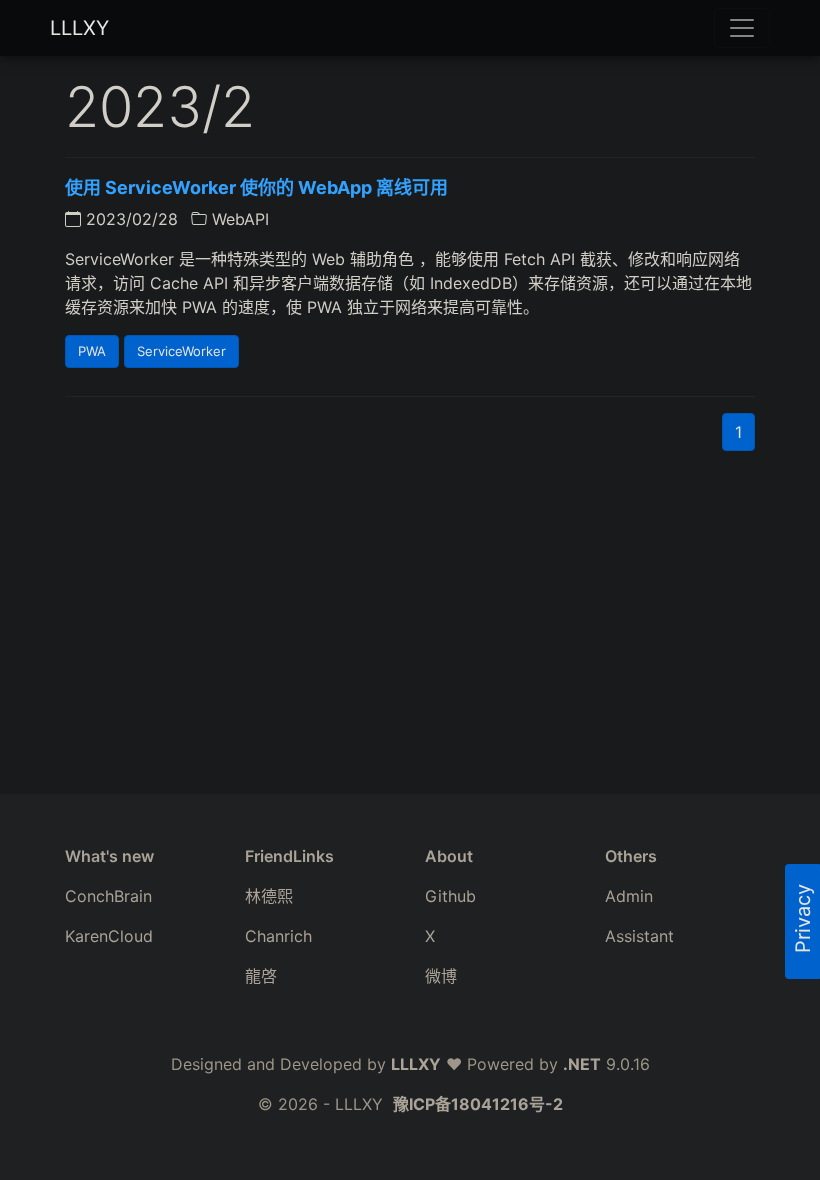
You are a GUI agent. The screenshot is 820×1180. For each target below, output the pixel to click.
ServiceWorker (181, 351)
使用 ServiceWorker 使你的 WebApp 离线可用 (256, 187)
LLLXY (79, 28)
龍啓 (261, 976)
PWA (92, 351)
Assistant (639, 936)
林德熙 (269, 896)
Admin (629, 896)
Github (450, 896)
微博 (441, 976)
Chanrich (278, 936)
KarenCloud (109, 936)
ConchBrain (108, 896)
